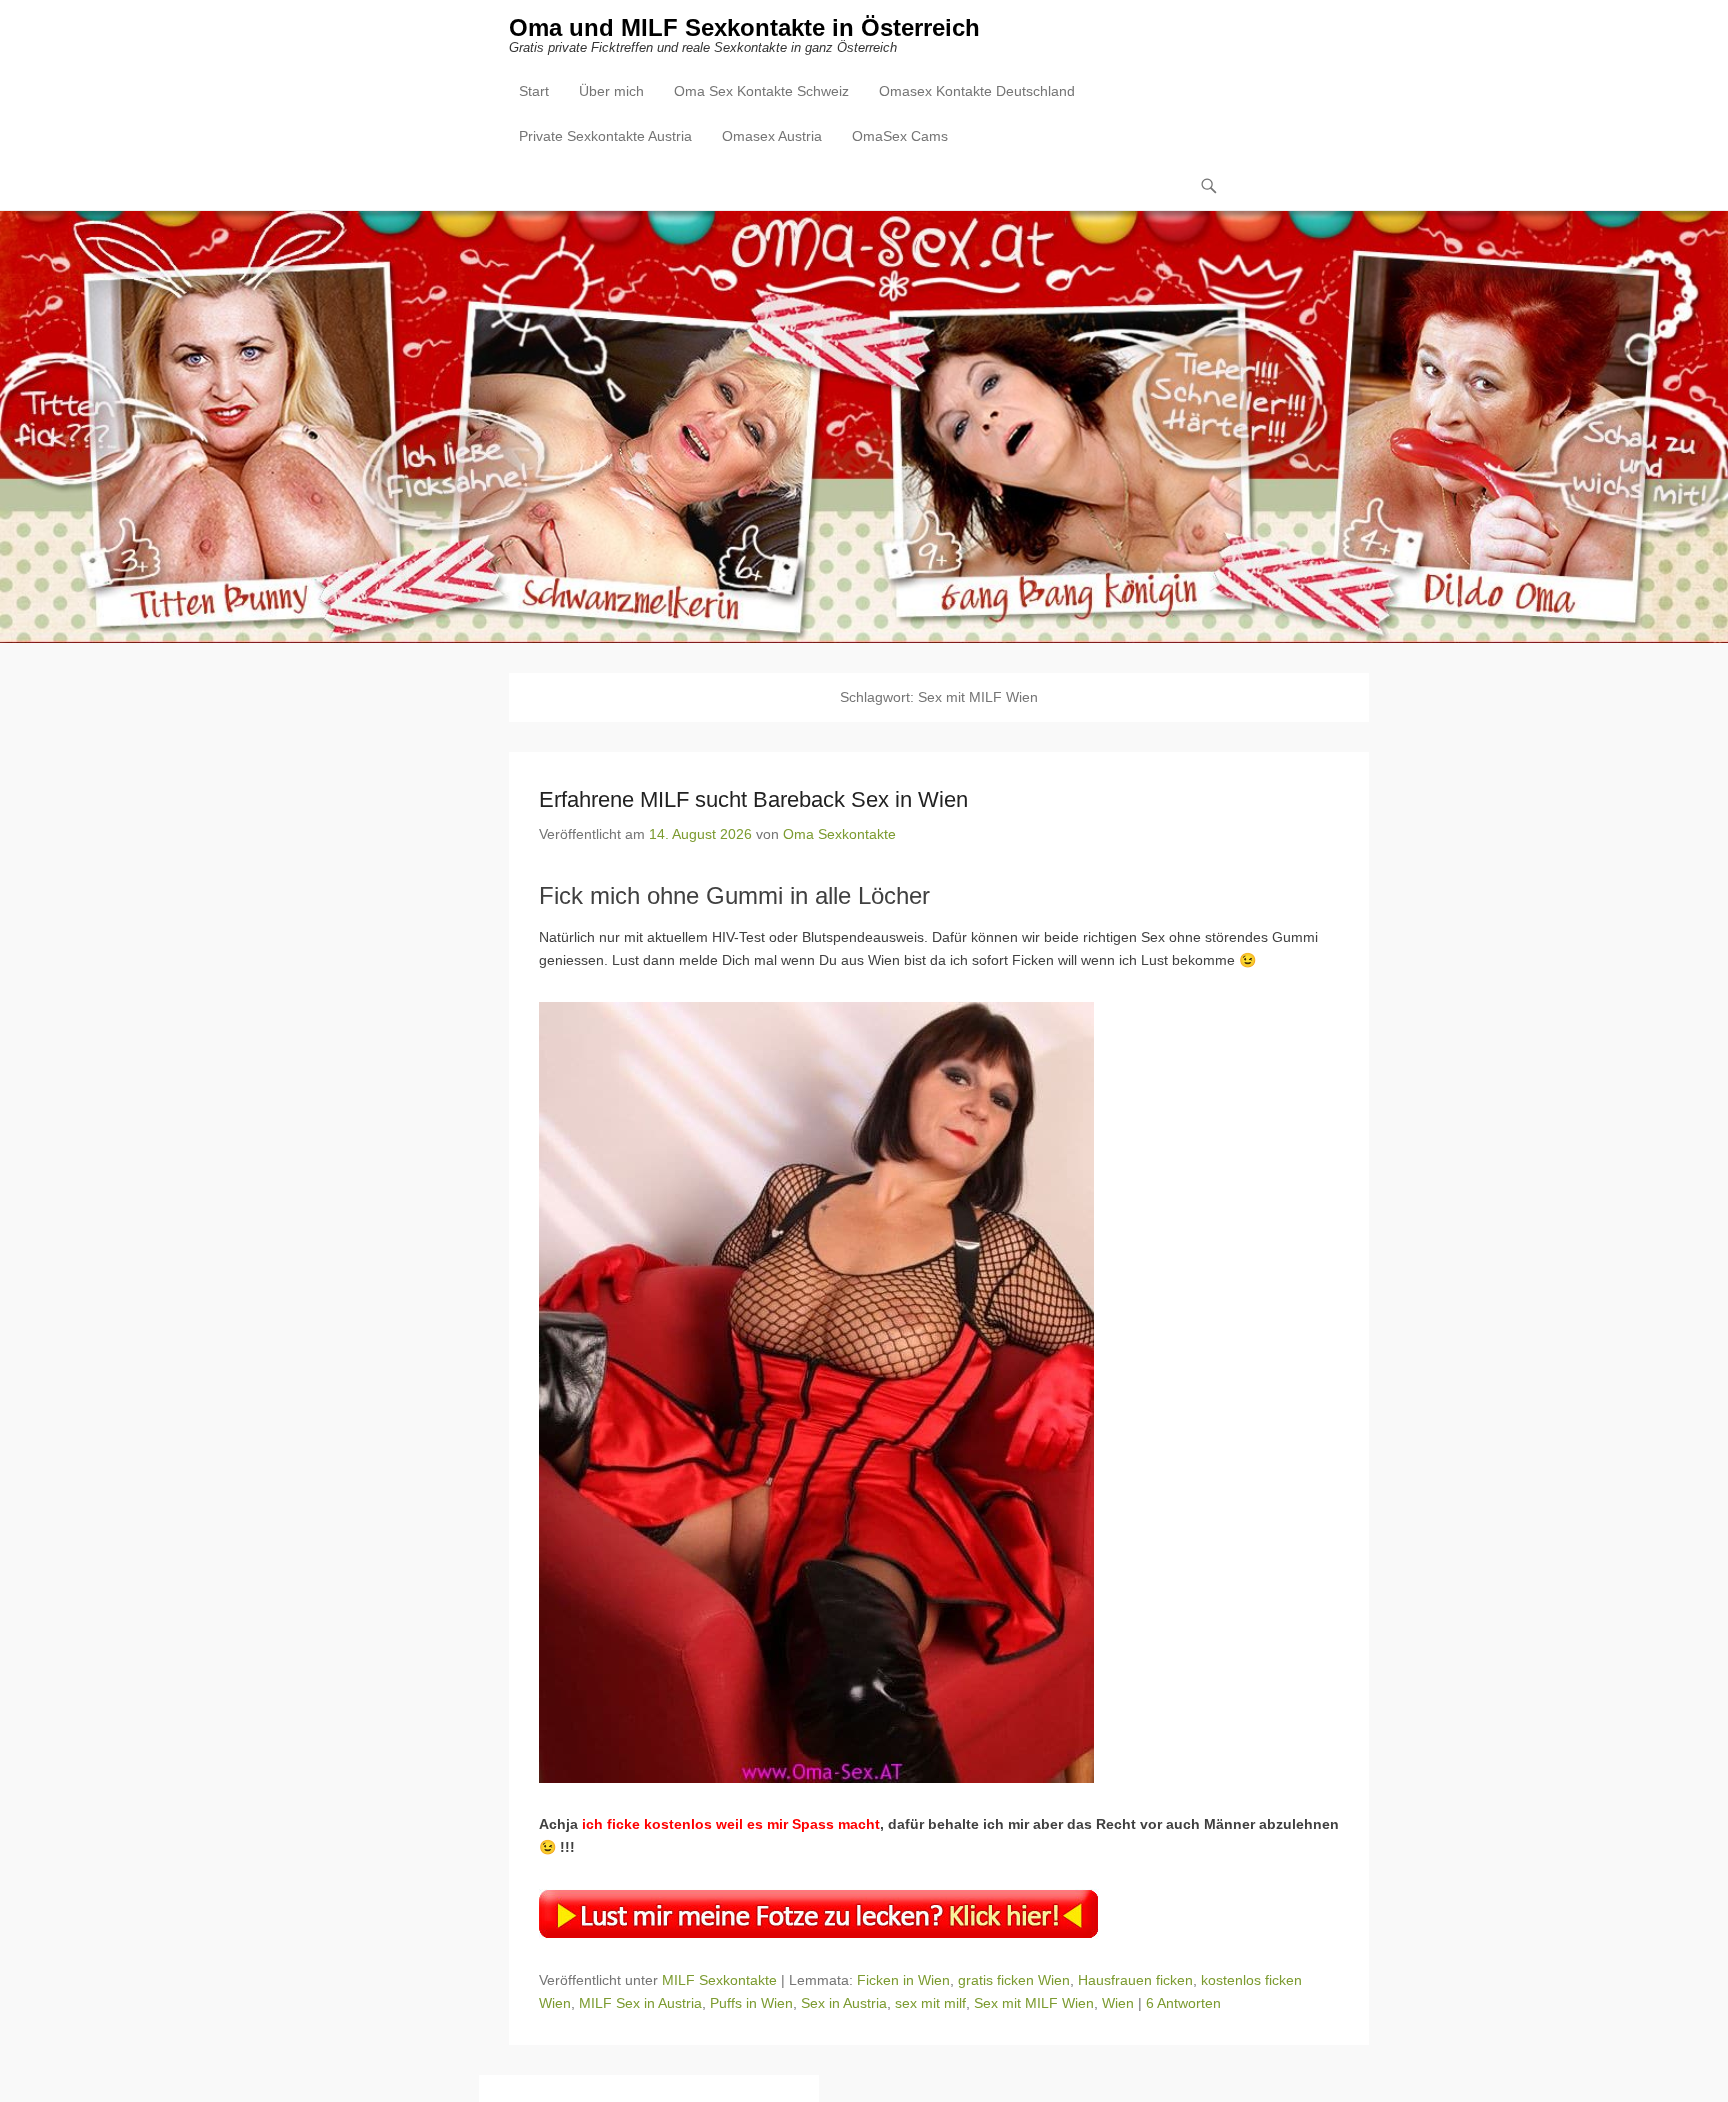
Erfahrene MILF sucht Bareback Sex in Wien (753, 799)
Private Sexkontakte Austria (605, 136)
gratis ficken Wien (1014, 1980)
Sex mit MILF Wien (1034, 2003)
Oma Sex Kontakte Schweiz (761, 91)
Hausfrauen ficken (1135, 1980)
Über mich (611, 91)
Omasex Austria (772, 136)
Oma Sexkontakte (839, 834)
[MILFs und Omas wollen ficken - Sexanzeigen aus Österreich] (864, 427)
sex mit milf (930, 2003)
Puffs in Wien (751, 2003)
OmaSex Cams (900, 136)
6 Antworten (1183, 2003)
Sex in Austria (844, 2003)
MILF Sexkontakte (719, 1980)
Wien (1118, 2003)
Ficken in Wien (903, 1980)
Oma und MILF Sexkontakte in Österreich (744, 27)
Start (534, 91)
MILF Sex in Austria (640, 2003)
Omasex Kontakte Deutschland (977, 91)
